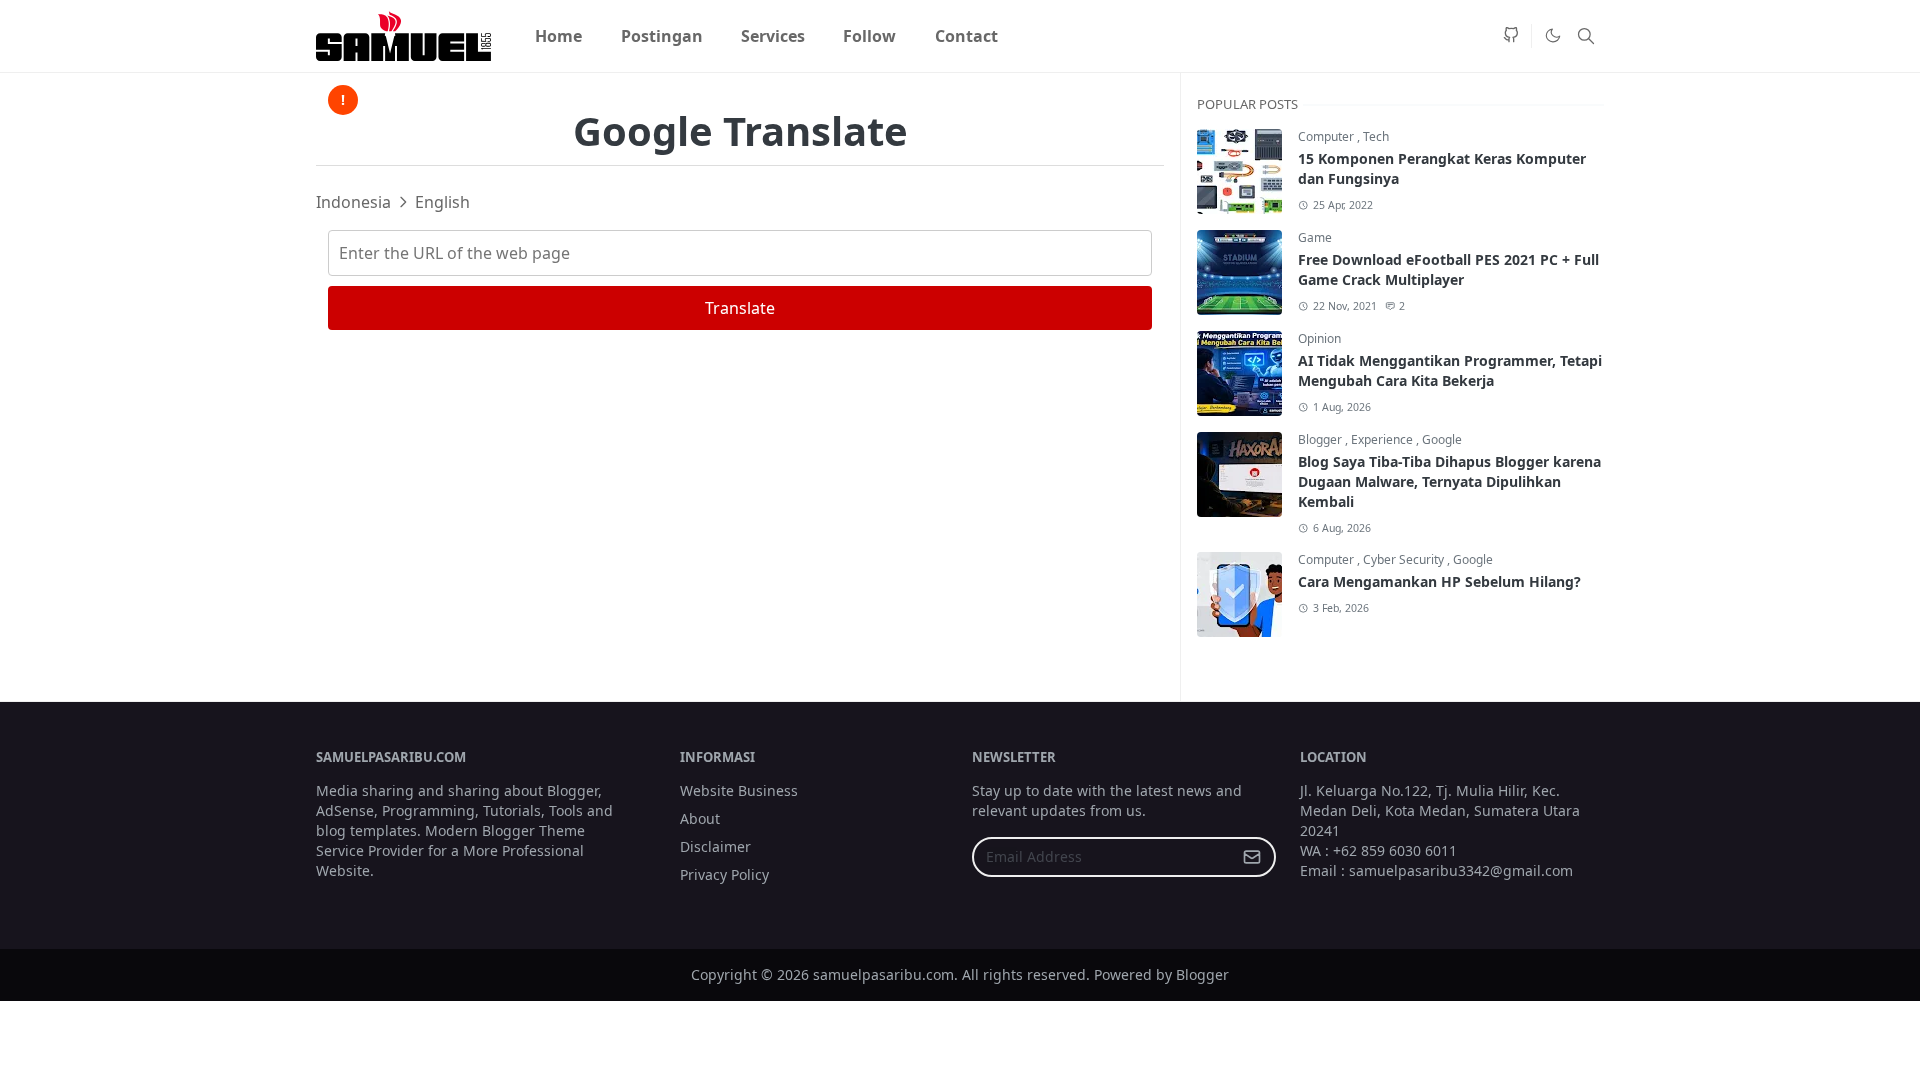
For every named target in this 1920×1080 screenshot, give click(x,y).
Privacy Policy (724, 874)
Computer (1327, 136)
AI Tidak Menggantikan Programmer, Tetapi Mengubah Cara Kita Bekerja (1450, 370)
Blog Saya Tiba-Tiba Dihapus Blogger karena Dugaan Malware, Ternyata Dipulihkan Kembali (1449, 481)
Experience (1383, 439)
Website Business (739, 790)
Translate (740, 308)
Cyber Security (1405, 559)
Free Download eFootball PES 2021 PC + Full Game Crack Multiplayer (1448, 269)
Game (1315, 237)
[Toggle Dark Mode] (1552, 36)
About (700, 818)
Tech (1376, 136)
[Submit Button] (1252, 857)
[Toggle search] (1586, 36)
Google (1442, 439)
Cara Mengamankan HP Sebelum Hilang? (1439, 581)
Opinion (1319, 338)
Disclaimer (715, 846)
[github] (1511, 36)
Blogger (1321, 439)
